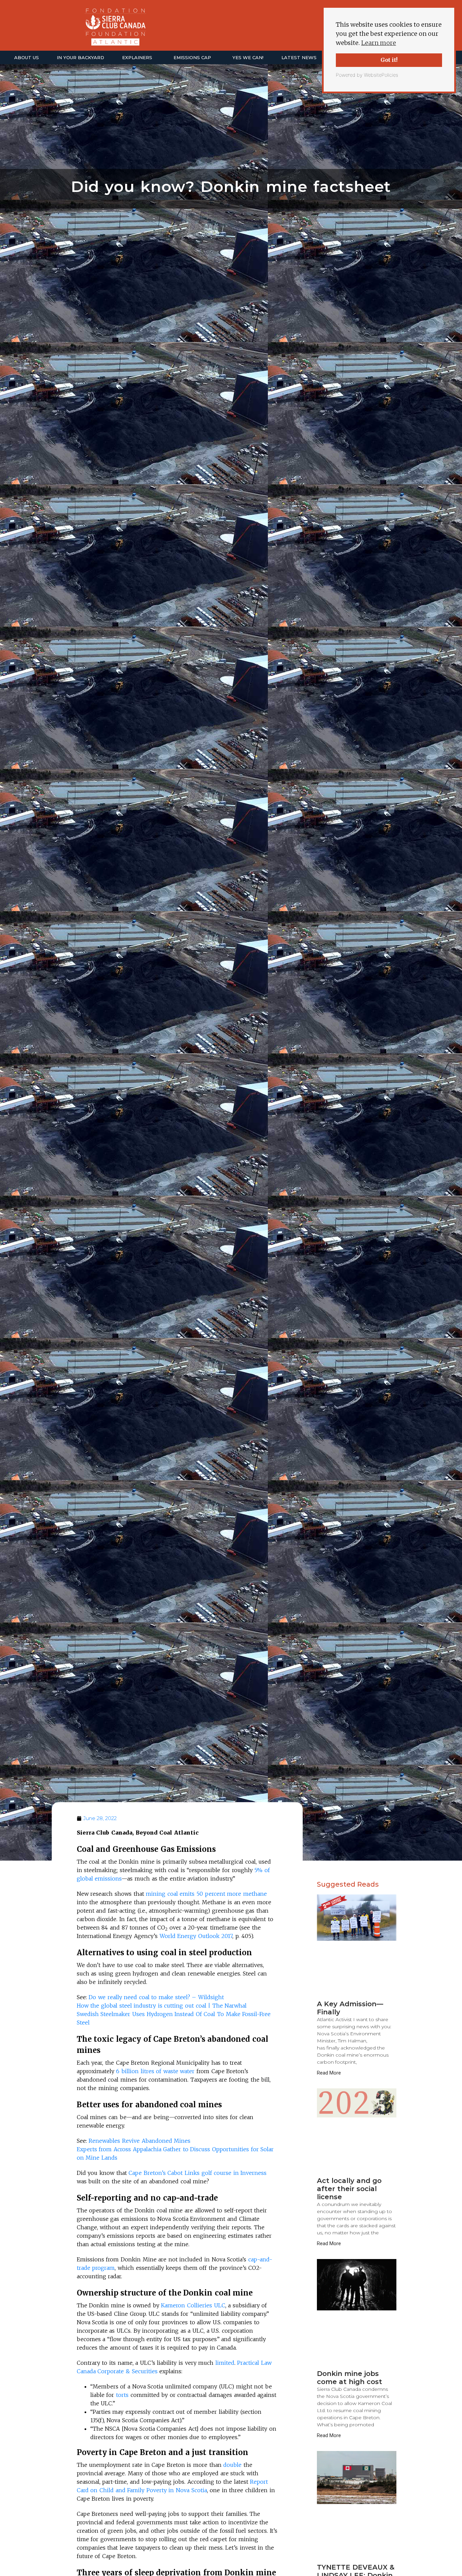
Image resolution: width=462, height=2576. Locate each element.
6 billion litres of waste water (155, 2071)
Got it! (389, 60)
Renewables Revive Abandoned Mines (140, 2141)
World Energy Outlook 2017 (196, 1936)
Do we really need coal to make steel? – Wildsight (156, 1997)
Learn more (379, 43)
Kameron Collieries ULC (193, 2305)
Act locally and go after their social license (349, 2189)
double (232, 2465)
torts (122, 2395)
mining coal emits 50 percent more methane (206, 1894)
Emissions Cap (192, 57)
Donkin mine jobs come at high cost (350, 2378)
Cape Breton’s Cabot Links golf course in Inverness (198, 2173)
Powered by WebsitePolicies (367, 75)
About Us (27, 57)
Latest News (299, 57)
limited (225, 2363)
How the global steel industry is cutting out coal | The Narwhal (162, 2006)
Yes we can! (248, 57)
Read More (329, 2073)
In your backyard (80, 57)
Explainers (137, 57)
